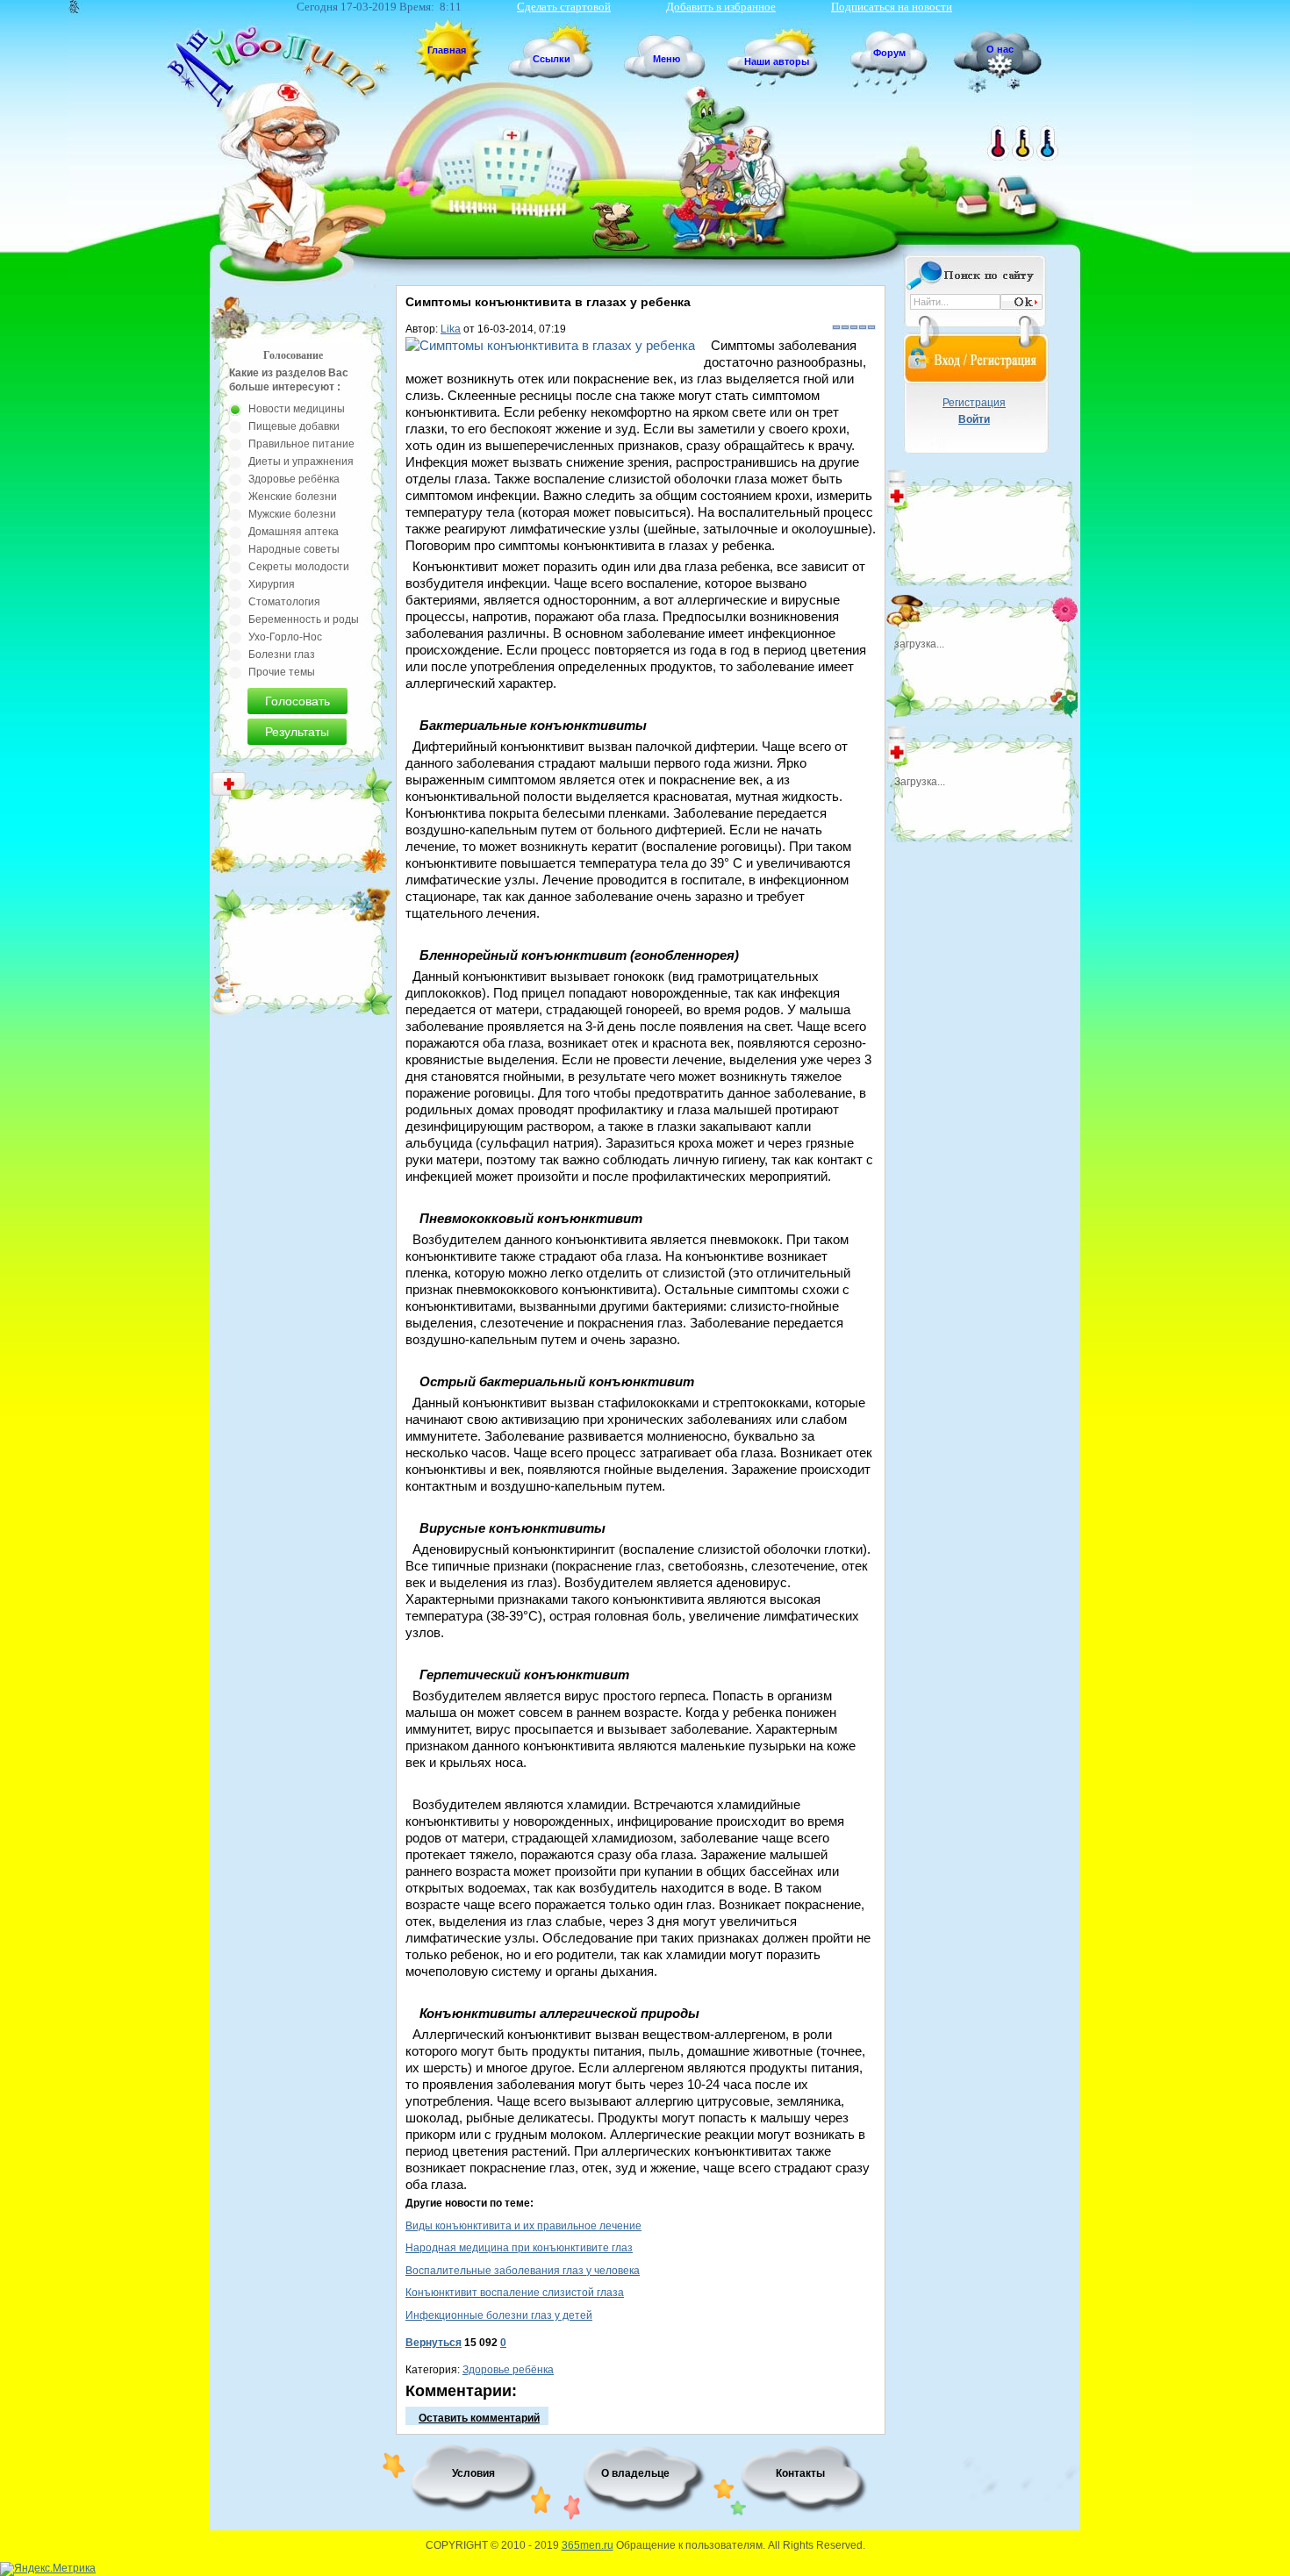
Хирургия (272, 584)
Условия (473, 2473)
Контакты (800, 2473)
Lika (451, 329)
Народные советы (294, 549)
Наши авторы (777, 61)
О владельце (635, 2473)
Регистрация (974, 403)
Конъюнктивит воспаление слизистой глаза (515, 2293)
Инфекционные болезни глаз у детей (499, 2315)
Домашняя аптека (294, 532)
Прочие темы (282, 672)
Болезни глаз (282, 655)
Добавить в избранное (721, 7)
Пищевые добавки (294, 426)
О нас (1000, 49)
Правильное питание (301, 444)
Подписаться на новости (892, 7)
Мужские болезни (292, 514)
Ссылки (552, 59)
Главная (447, 50)
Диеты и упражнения (301, 462)
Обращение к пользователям (689, 2545)
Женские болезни (293, 497)
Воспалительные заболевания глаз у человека (523, 2271)
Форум (889, 53)
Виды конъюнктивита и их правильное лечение (523, 2226)
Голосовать (297, 701)
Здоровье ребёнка (508, 2370)
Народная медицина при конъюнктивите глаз (519, 2248)
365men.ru (588, 2545)
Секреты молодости (299, 567)
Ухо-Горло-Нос (285, 637)
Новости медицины (297, 409)
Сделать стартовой (564, 7)
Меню (666, 59)
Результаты (297, 732)
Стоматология (284, 602)
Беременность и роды (304, 619)
